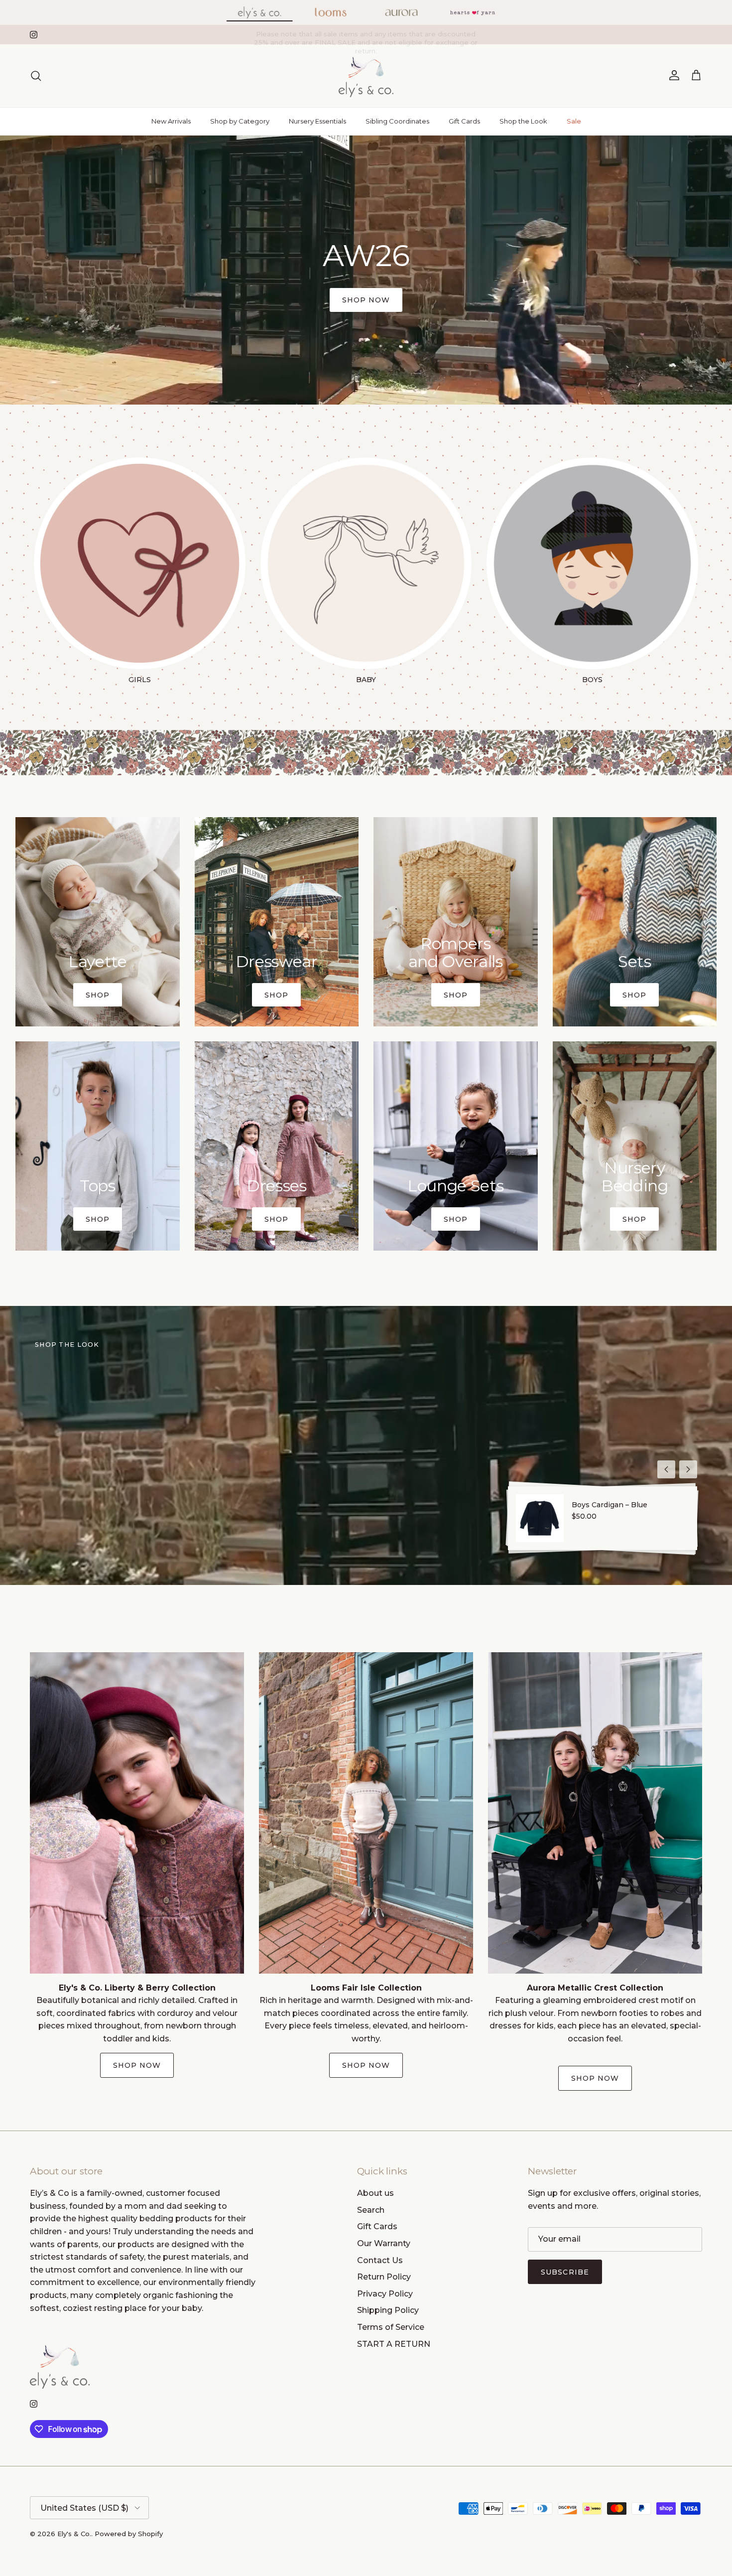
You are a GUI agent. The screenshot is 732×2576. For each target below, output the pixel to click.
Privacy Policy (385, 2294)
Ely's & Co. (74, 2534)
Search (371, 2210)
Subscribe (565, 2272)
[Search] (36, 76)
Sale (574, 121)
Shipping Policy (388, 2310)
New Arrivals (171, 121)
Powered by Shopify (129, 2534)
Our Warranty (384, 2243)
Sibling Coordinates (397, 121)
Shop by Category (240, 121)
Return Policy (384, 2277)
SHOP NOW (366, 2065)
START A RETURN (394, 2344)
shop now (366, 300)
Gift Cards (464, 121)
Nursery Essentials (317, 121)
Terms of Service (391, 2327)
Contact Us (380, 2260)
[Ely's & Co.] (366, 76)
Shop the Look (523, 121)
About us (375, 2193)
